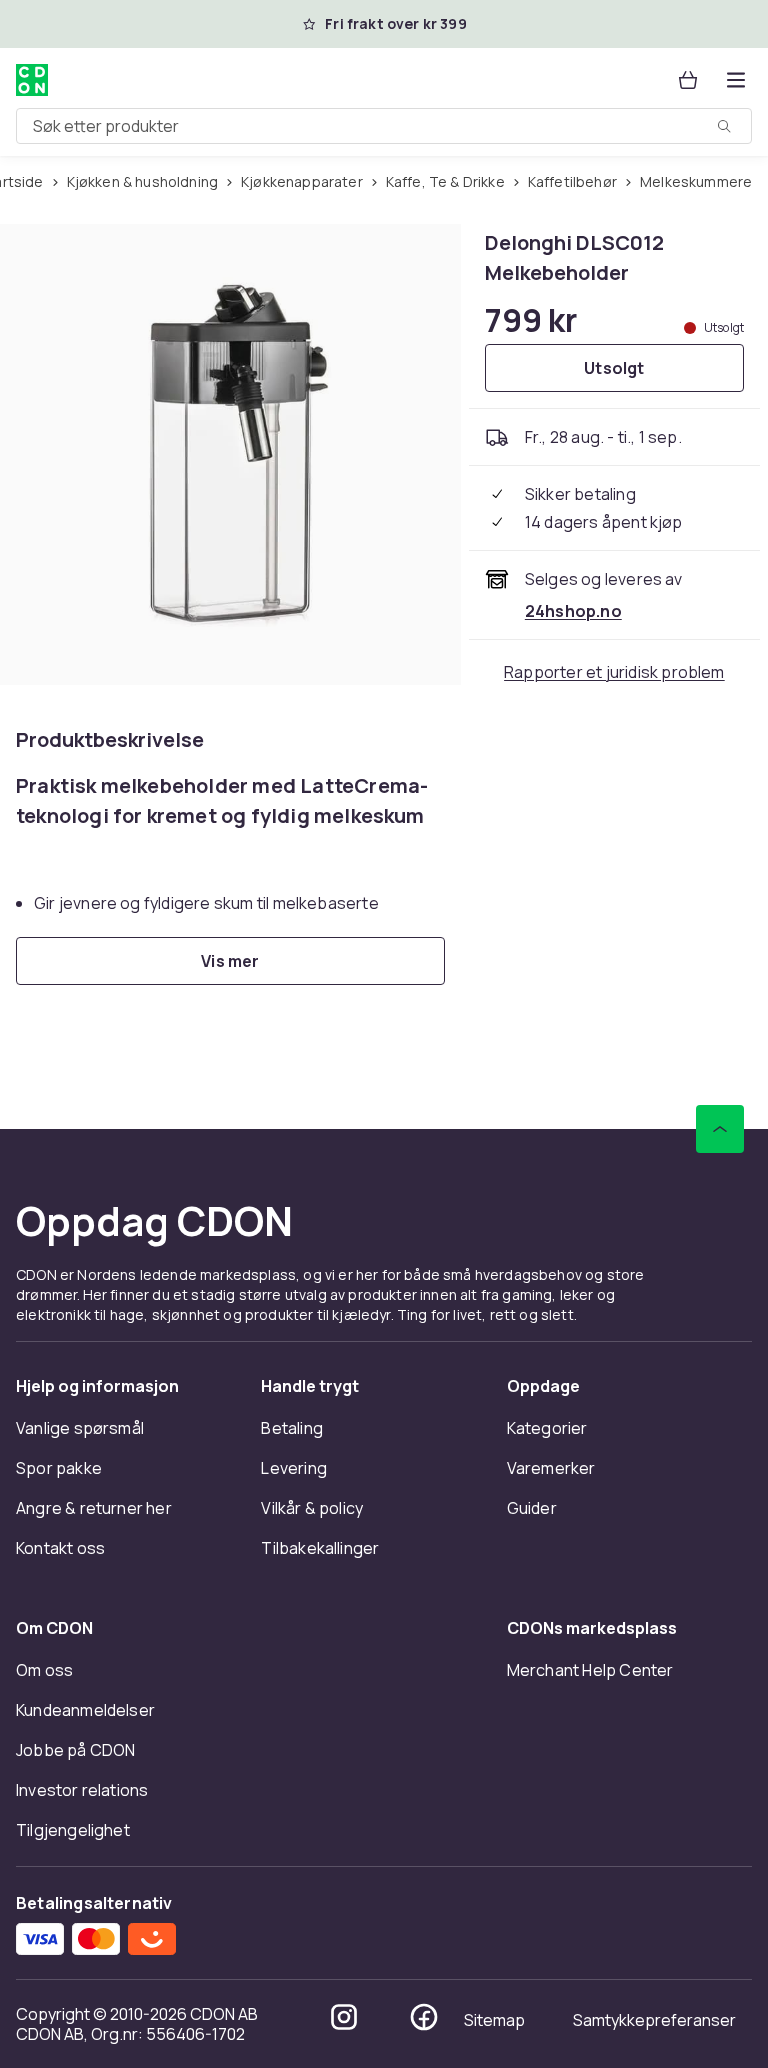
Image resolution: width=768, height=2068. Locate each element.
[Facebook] (424, 2017)
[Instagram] (344, 2017)
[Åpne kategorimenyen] (736, 80)
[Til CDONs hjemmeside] (32, 80)
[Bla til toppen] (720, 1129)
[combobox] (384, 126)
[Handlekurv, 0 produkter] (688, 80)
